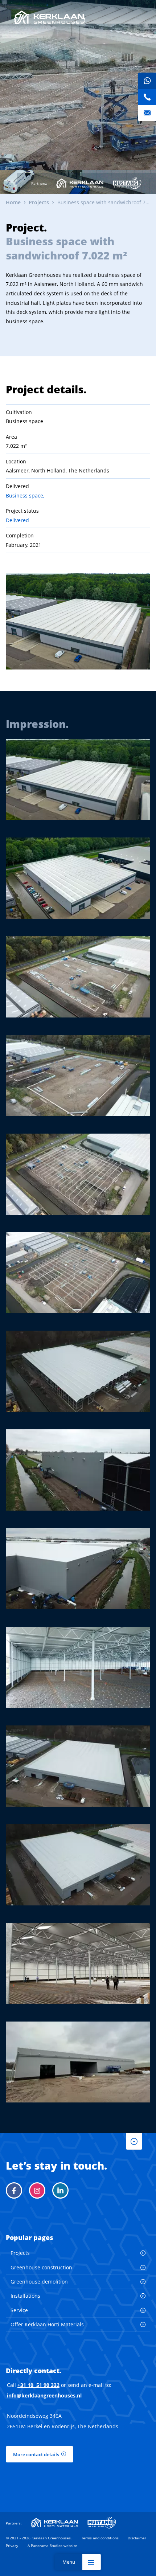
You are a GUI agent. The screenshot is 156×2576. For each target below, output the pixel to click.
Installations (25, 2296)
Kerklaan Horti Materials (80, 183)
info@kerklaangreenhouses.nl (44, 2395)
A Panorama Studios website (52, 2546)
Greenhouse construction (41, 2267)
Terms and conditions (100, 2538)
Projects (20, 2253)
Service (19, 2310)
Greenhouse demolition (39, 2282)
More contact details (36, 2454)
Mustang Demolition (127, 183)
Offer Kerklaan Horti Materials (47, 2324)
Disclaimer (137, 2538)
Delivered (17, 520)
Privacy (12, 2546)
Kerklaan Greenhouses (49, 17)
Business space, (25, 495)
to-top (134, 2141)
